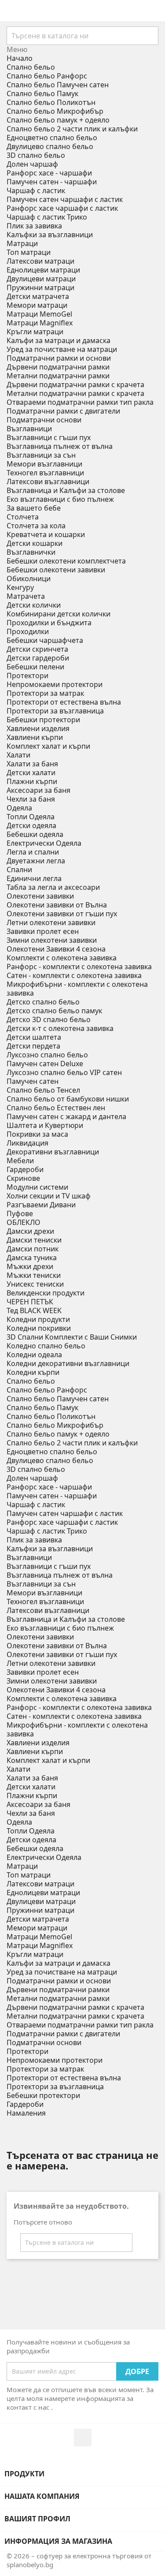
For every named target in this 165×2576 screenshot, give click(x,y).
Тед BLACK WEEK (34, 1310)
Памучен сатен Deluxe (45, 1064)
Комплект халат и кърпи (48, 746)
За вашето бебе (34, 508)
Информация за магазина (58, 2541)
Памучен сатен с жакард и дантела (66, 1116)
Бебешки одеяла (35, 834)
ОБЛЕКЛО (24, 1222)
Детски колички (34, 605)
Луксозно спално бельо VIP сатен (64, 1072)
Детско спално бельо (43, 1002)
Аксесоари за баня (38, 790)
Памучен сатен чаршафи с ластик (65, 199)
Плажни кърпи (32, 781)
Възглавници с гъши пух (49, 437)
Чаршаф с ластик (36, 190)
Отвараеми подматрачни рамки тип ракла (80, 402)
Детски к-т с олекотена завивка (60, 1028)
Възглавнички (31, 552)
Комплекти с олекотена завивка (62, 958)
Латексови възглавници (48, 482)
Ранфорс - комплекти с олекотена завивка (79, 967)
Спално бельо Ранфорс (47, 76)
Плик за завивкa (34, 226)
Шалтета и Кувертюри (45, 1125)
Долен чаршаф (32, 164)
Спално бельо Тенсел (43, 1090)
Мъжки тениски (34, 1275)
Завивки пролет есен (43, 931)
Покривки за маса (37, 1134)
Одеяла (19, 808)
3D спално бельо (36, 155)
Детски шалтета (34, 1037)
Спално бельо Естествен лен (56, 1108)
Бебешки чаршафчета (45, 640)
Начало (20, 58)
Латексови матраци (40, 261)
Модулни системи (37, 1187)
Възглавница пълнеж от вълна (60, 446)
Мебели (20, 1161)
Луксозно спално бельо (47, 1055)
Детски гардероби (38, 658)
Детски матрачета (38, 296)
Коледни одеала (34, 1355)
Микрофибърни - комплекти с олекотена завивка (77, 989)
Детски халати (31, 773)
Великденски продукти (46, 1293)
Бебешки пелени (35, 667)
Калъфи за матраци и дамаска (59, 340)
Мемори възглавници (44, 464)
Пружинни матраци (40, 287)
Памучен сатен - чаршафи (52, 182)
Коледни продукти (38, 1319)
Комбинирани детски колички (59, 614)
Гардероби (25, 1169)
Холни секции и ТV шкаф (49, 1196)
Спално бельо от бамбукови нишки (68, 1099)
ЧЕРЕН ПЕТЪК (30, 1302)
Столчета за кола (36, 526)
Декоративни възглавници (53, 1152)
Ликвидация (27, 1143)
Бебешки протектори (43, 720)
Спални (19, 870)
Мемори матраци (37, 305)
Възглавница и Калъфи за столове (66, 490)
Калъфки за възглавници (50, 235)
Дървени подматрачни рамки (58, 367)
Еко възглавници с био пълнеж (60, 499)
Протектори (27, 676)
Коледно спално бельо (46, 1346)
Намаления (26, 2113)
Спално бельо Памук (42, 93)
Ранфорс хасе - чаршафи (49, 173)
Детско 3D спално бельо (49, 1019)
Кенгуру (20, 587)
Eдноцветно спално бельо (52, 138)
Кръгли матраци (35, 332)
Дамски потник (33, 1249)
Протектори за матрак (45, 693)
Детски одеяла (31, 825)
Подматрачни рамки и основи (59, 358)
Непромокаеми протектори (55, 684)
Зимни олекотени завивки (52, 940)
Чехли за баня (31, 799)
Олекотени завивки (40, 896)
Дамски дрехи (30, 1231)
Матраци (22, 243)
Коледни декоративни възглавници (68, 1363)
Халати (18, 755)
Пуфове (20, 1213)
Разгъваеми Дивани (41, 1205)
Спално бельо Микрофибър (55, 111)
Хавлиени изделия (38, 728)
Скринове (23, 1178)
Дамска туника (32, 1258)
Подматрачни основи (44, 420)
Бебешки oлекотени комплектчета (66, 561)
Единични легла (34, 878)
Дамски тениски (34, 1240)
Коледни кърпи (33, 1372)
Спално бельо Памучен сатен (58, 85)
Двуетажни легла (36, 861)
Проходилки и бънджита (49, 623)
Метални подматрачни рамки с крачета (75, 393)
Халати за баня (32, 764)
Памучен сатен (33, 1081)
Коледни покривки (39, 1328)
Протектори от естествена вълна (64, 702)
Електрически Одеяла (44, 843)
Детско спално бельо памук (54, 1011)
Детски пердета (33, 1046)
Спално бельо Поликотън (51, 102)
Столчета (23, 517)
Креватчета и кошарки (46, 534)
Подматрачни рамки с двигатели (63, 411)
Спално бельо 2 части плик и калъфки (72, 129)
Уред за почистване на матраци (62, 349)
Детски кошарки (35, 543)
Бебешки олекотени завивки (56, 570)
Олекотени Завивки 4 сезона (56, 949)
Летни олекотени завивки (51, 922)
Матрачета (26, 596)
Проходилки (28, 631)
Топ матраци (29, 252)
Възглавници (29, 429)
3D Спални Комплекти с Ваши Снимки (72, 1337)
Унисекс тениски (35, 1284)
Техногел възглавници (45, 473)
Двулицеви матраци (41, 279)
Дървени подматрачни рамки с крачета (75, 385)
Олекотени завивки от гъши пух (62, 914)
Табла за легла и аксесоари (53, 887)
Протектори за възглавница (55, 711)
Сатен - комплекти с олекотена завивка (74, 975)
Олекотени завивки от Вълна (57, 905)
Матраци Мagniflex (40, 323)
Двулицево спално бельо (50, 146)
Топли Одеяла (31, 817)
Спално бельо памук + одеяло (58, 120)
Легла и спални (33, 852)
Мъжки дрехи (30, 1266)
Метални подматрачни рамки (58, 376)
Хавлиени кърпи (35, 737)
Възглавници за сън (41, 455)
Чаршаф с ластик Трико (47, 217)
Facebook (83, 2438)
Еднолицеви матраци (43, 270)
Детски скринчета (37, 649)
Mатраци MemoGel (39, 314)
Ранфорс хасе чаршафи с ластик (62, 208)
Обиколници (29, 579)
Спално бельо (31, 67)
